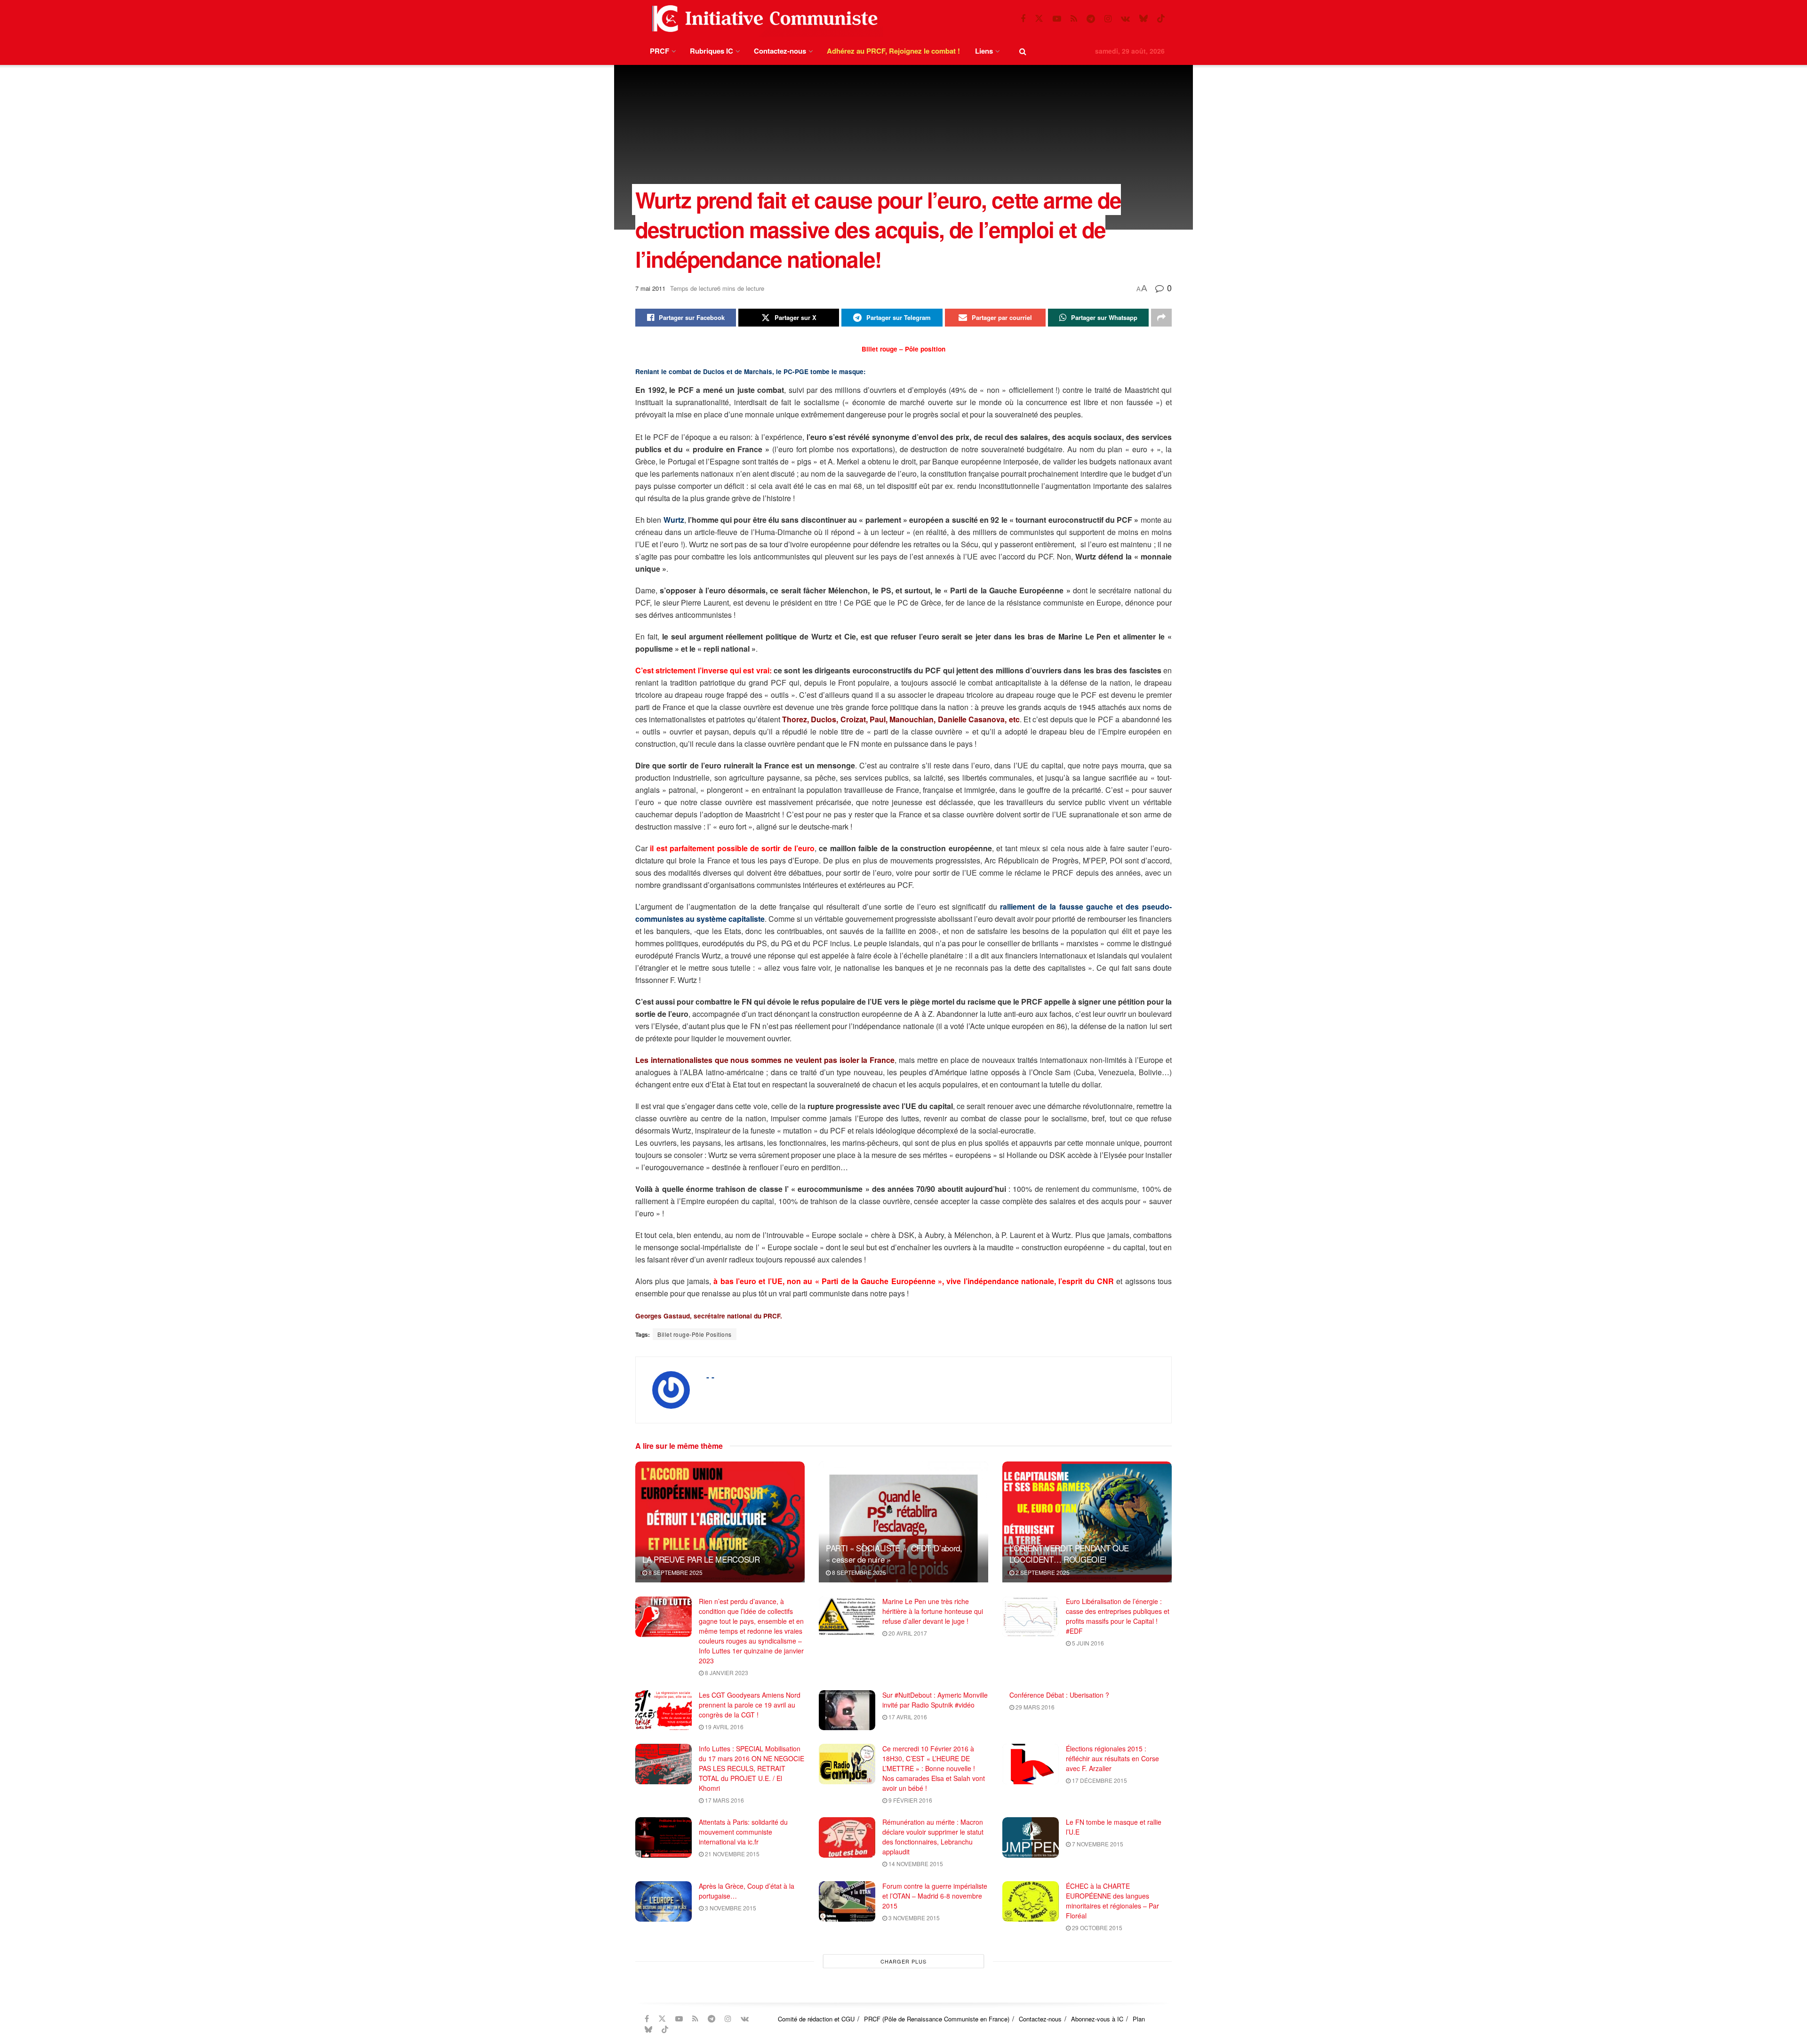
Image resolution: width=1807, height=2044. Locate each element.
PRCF (660, 51)
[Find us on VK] (1125, 19)
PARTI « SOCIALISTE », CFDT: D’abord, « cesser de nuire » (894, 1553)
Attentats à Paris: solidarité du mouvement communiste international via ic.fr (743, 1832)
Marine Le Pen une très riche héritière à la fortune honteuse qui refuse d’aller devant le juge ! (933, 1611)
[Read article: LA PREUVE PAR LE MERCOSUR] (720, 1522)
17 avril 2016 (907, 1717)
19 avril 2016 (724, 1727)
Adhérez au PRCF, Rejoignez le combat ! (893, 51)
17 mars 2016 (724, 1800)
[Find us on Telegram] (1091, 19)
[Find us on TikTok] (1161, 19)
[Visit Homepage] (763, 19)
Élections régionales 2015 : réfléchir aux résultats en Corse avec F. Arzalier (1112, 1758)
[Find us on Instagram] (1108, 19)
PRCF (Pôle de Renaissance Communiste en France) (937, 2019)
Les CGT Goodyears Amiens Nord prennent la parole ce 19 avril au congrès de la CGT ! (750, 1705)
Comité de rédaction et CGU (816, 2019)
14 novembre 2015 (915, 1864)
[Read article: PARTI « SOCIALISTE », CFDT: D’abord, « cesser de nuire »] (903, 1522)
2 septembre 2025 (1042, 1572)
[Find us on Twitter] (1039, 19)
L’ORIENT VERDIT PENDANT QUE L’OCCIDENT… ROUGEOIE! (1069, 1553)
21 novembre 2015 (732, 1854)
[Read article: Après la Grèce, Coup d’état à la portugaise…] (664, 1901)
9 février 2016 (910, 1800)
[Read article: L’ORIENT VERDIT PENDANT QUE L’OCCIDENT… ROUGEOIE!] (1087, 1522)
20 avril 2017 (907, 1633)
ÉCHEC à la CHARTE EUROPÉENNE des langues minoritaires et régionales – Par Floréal (1112, 1901)
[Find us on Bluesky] (1143, 19)
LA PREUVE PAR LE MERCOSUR (701, 1559)
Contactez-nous (780, 51)
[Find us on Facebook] (1023, 19)
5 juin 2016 (1087, 1643)
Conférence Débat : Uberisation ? (1059, 1695)
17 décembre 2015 (1099, 1780)
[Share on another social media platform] (1161, 318)
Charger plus (903, 1961)
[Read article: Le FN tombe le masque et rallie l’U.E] (1031, 1837)
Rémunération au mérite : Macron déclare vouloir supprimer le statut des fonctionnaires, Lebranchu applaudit (933, 1837)
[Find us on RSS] (1074, 19)
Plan (1139, 2019)
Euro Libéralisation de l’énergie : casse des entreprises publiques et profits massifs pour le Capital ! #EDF (1118, 1616)
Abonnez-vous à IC (1097, 2019)
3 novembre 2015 (730, 1908)
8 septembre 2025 (675, 1572)
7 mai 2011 (650, 288)
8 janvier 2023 (726, 1673)
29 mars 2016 (1034, 1707)
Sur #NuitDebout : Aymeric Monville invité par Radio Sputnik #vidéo (935, 1700)
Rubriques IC (712, 51)
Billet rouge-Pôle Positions (695, 1334)
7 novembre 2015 (1097, 1844)
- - (710, 1377)
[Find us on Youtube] (1057, 19)
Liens (984, 51)
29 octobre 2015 (1096, 1928)
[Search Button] (1023, 51)
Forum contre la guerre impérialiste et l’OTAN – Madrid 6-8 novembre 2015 (935, 1896)
